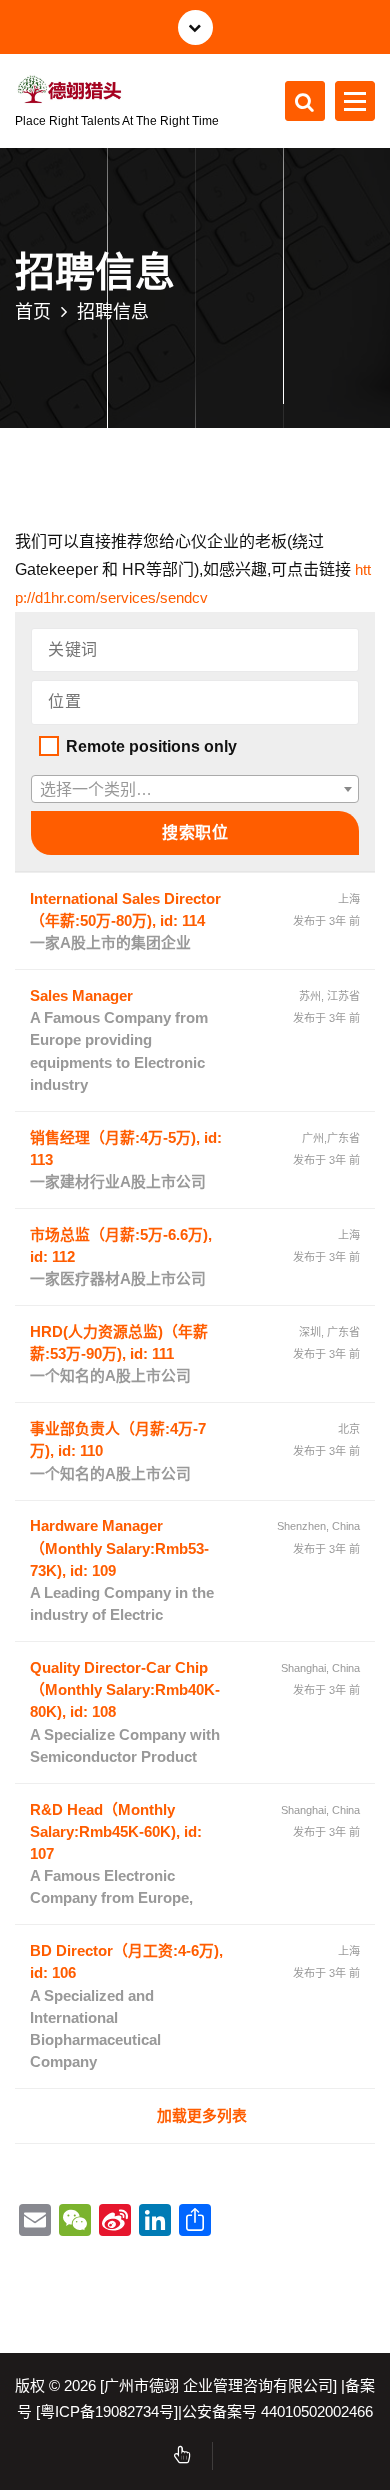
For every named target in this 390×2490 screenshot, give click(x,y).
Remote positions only (151, 746)
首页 (33, 311)
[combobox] (195, 789)
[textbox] (195, 790)
